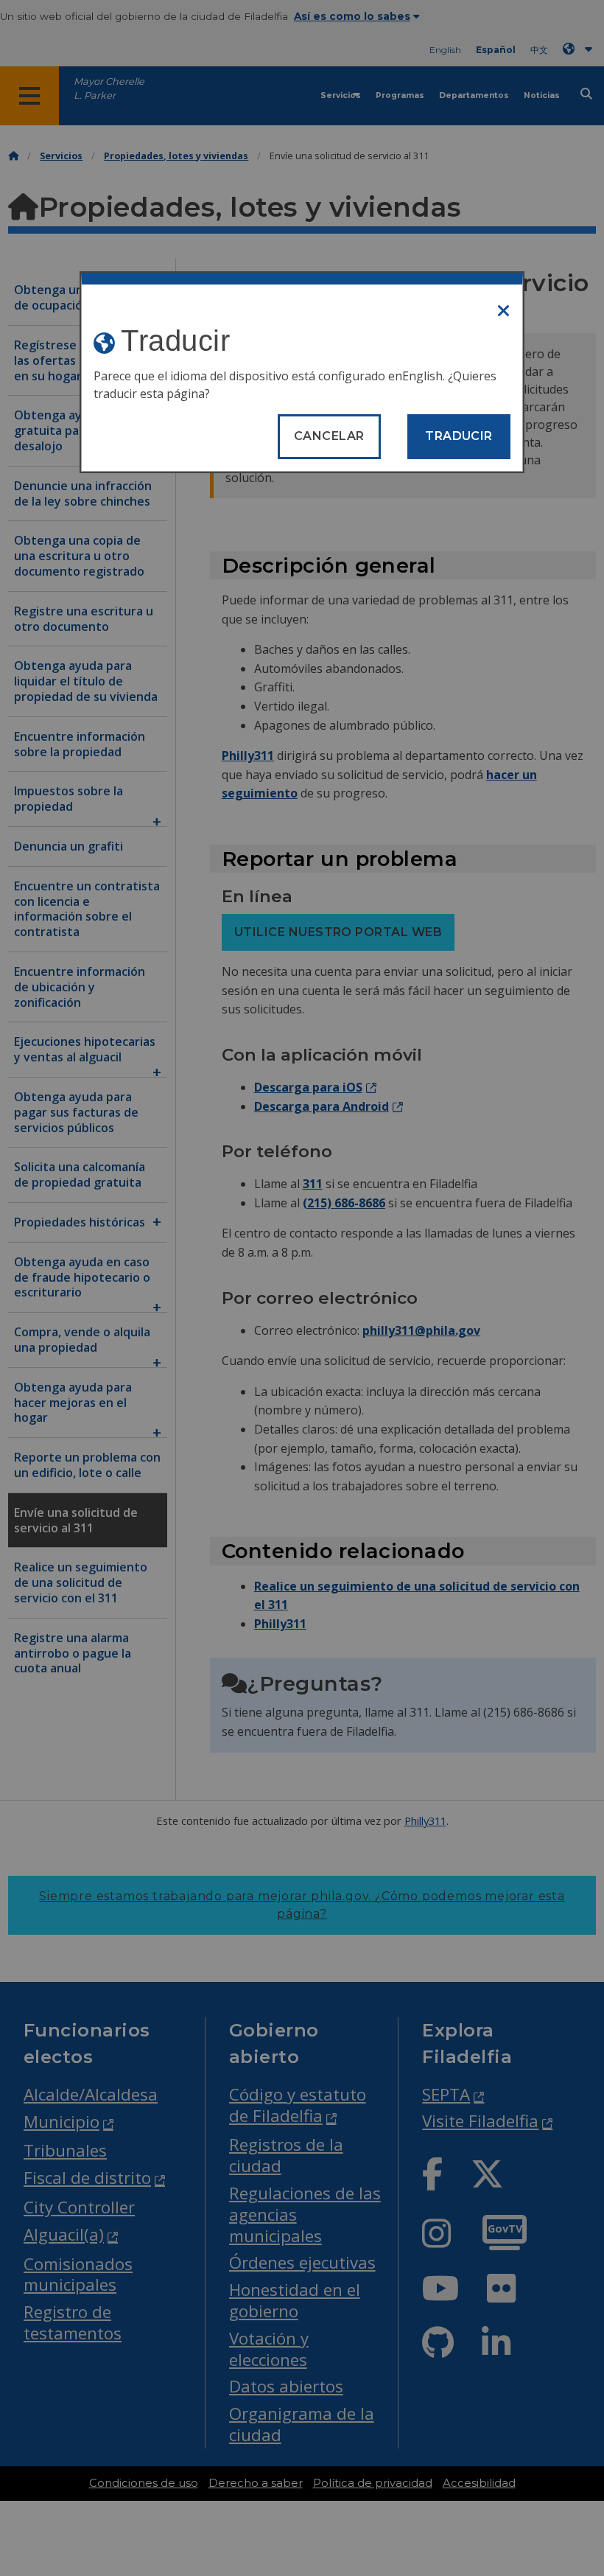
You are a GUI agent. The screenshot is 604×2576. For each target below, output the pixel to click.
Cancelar (329, 436)
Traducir (459, 436)
